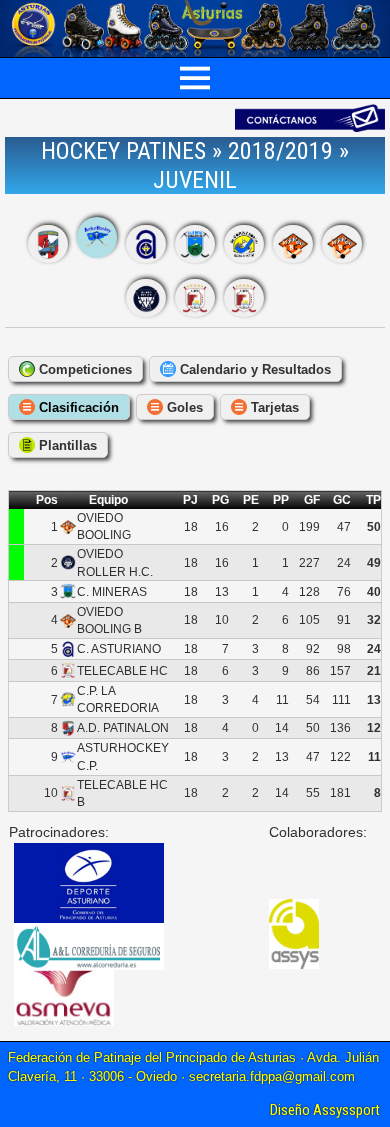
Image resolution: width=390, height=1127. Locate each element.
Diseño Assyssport (325, 1110)
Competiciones (83, 369)
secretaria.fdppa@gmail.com (272, 1076)
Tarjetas (273, 407)
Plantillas (66, 445)
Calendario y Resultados (253, 369)
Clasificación (77, 407)
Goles (183, 407)
